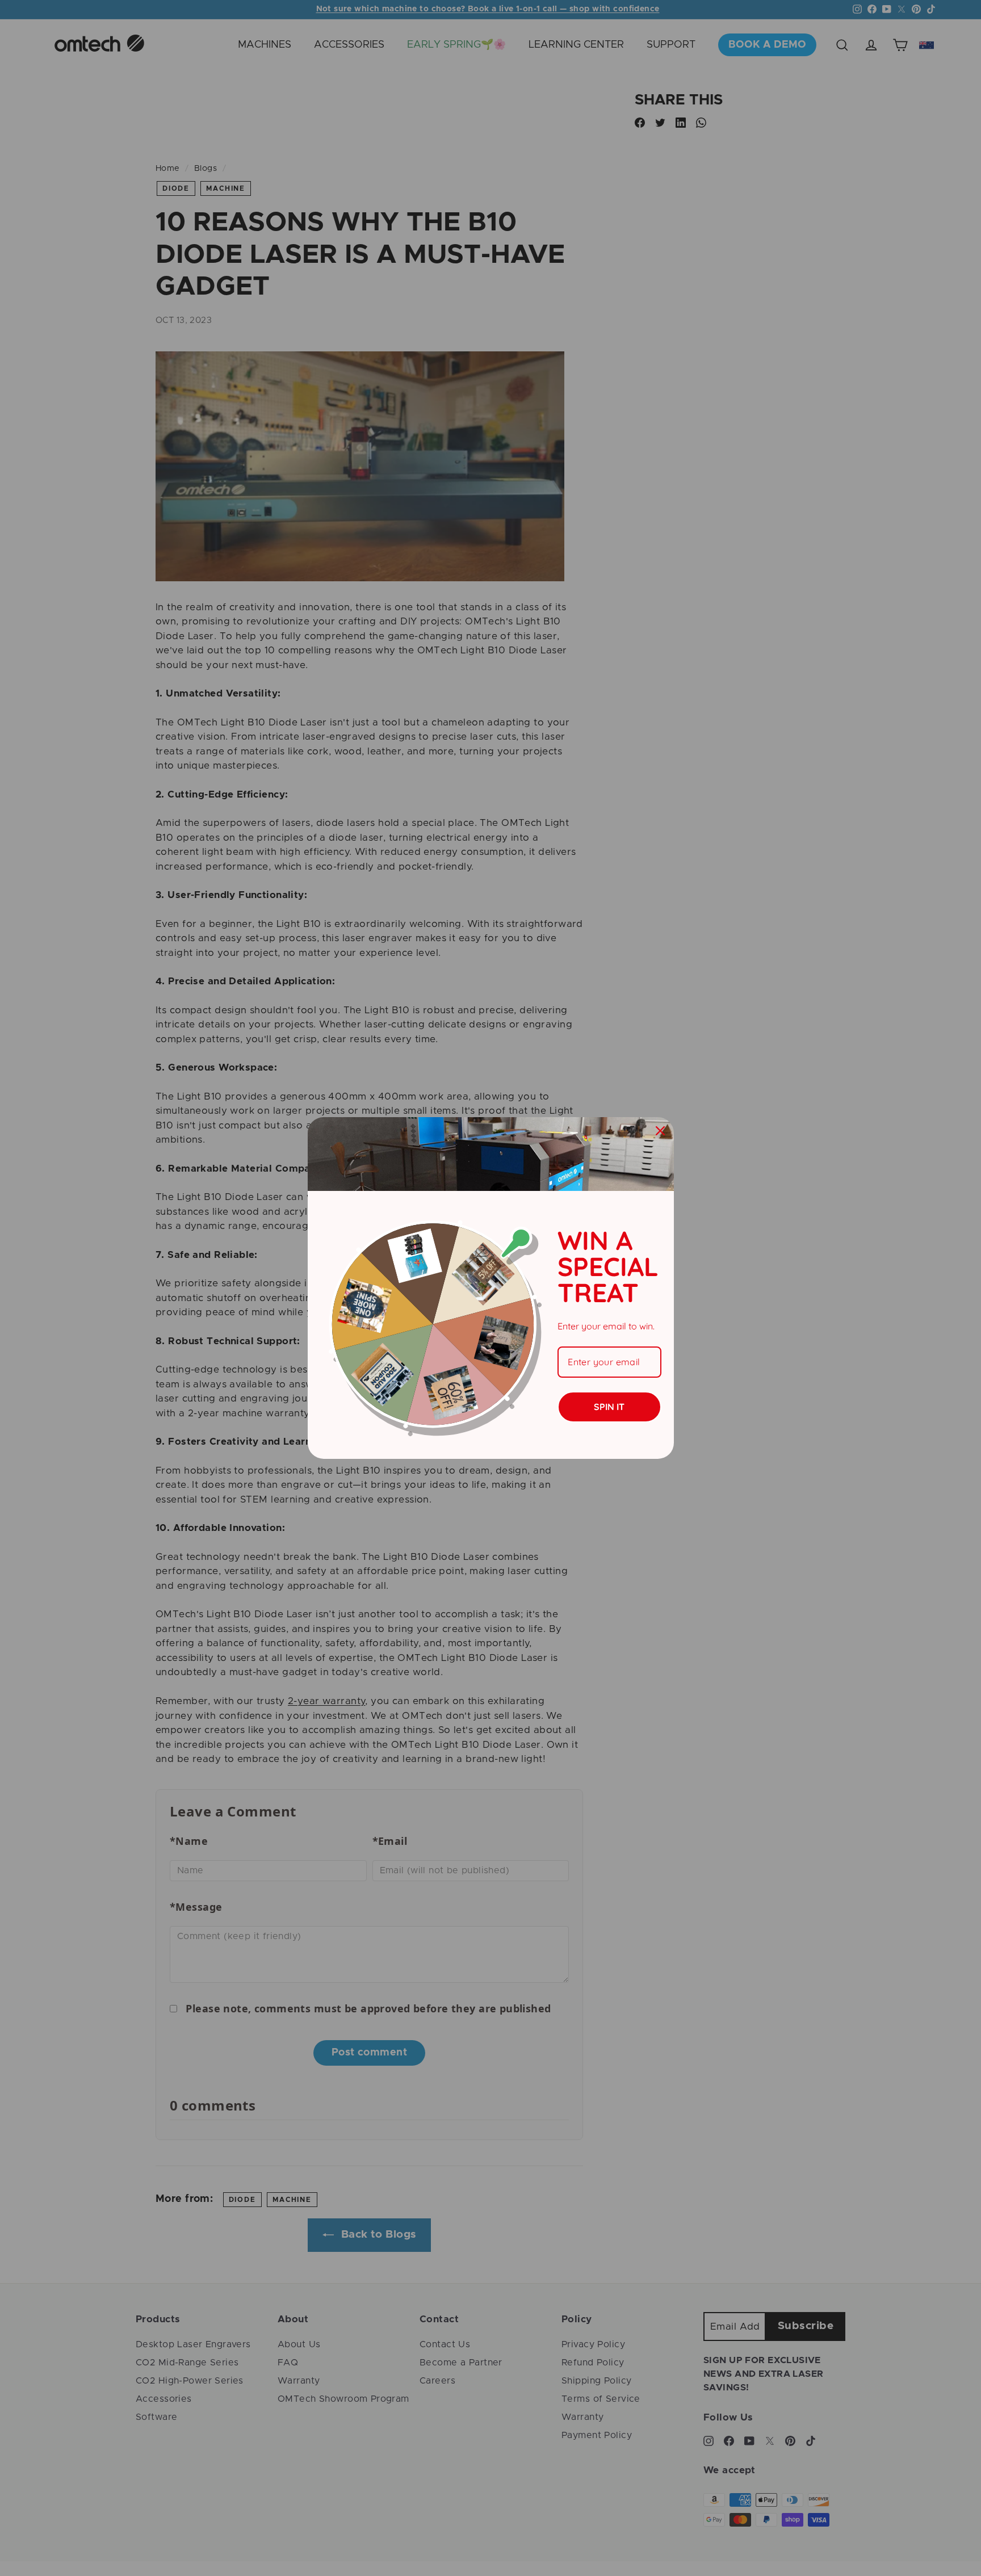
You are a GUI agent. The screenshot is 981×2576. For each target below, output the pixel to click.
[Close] (660, 1131)
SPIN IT (609, 1407)
